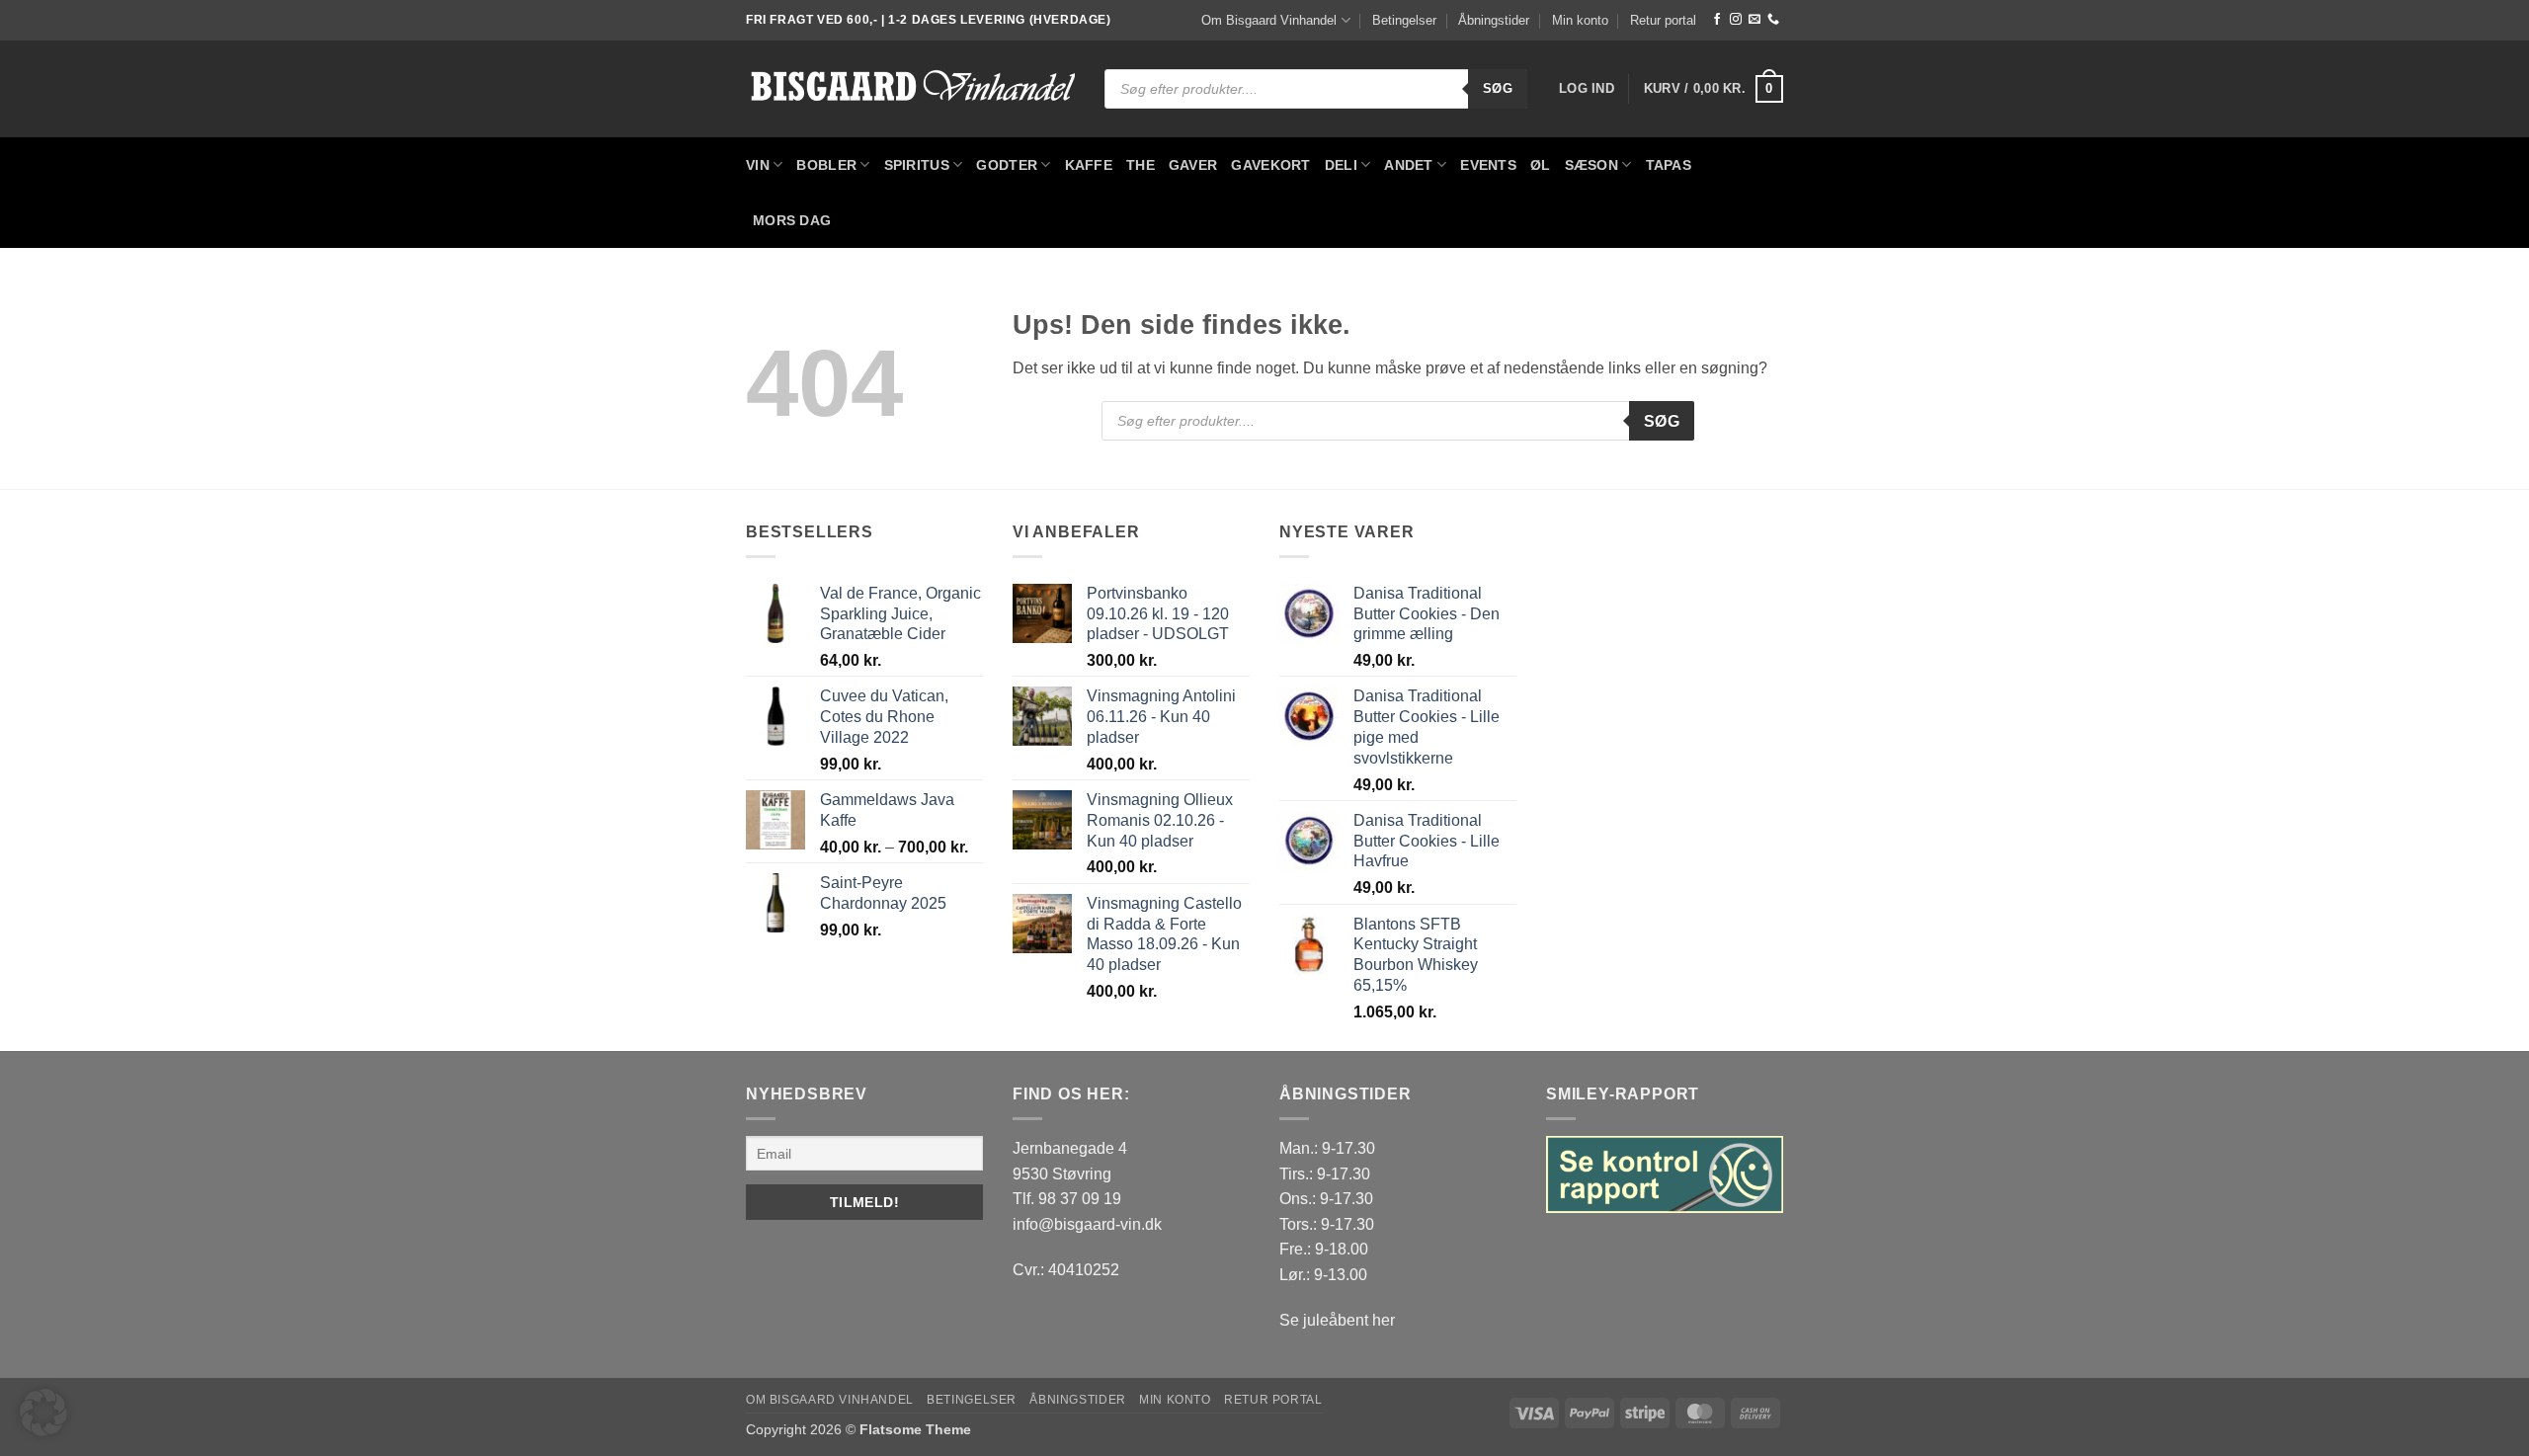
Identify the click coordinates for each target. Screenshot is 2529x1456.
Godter (1007, 165)
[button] (1587, 89)
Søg (1498, 88)
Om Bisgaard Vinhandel (1269, 20)
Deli (1341, 165)
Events (1488, 165)
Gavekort (1270, 165)
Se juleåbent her (1337, 1320)
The (1141, 165)
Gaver (1193, 165)
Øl (1541, 165)
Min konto (1580, 20)
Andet (1408, 165)
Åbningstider (1494, 20)
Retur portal (1663, 20)
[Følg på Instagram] (1736, 20)
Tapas (1669, 165)
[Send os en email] (1754, 20)
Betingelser (1404, 20)
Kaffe (1089, 165)
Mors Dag (792, 220)
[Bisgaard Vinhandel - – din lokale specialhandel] (910, 89)
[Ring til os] (1773, 20)
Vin (758, 165)
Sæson (1591, 165)
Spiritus (917, 165)
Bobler (826, 165)
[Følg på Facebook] (1717, 20)
